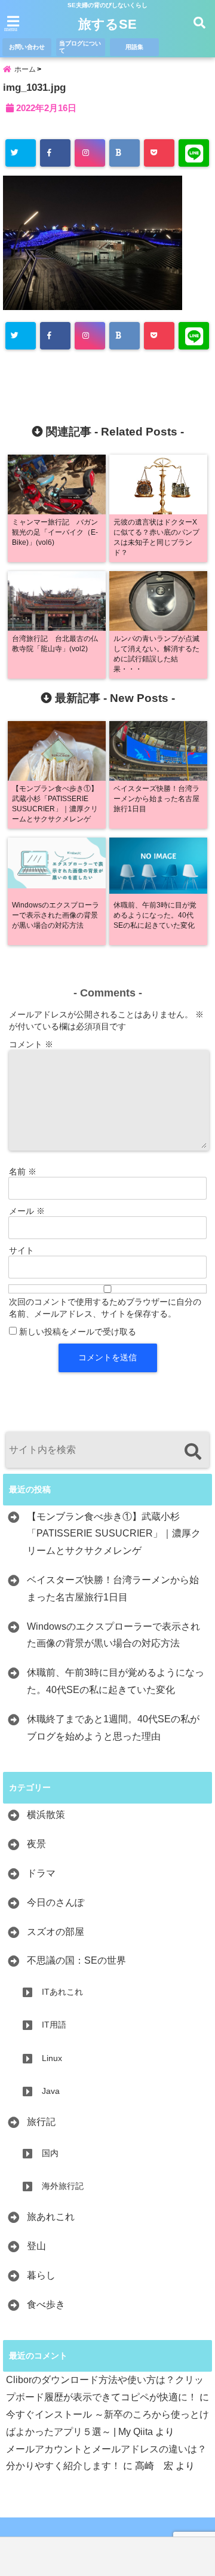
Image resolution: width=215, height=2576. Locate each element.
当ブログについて (80, 47)
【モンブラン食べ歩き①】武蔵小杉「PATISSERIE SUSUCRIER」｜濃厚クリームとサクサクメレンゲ (114, 1534)
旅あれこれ (51, 2217)
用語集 (134, 47)
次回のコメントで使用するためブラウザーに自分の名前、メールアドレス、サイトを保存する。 (105, 1308)
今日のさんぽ (56, 1902)
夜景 (36, 1844)
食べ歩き (46, 2304)
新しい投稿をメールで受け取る (78, 1332)
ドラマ (41, 1873)
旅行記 (41, 2122)
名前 (23, 1172)
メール (27, 1211)
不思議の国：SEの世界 (76, 1960)
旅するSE (107, 24)
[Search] (193, 1451)
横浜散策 (46, 1815)
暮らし (41, 2275)
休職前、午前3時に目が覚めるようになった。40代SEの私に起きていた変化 (116, 1681)
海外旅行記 (63, 2186)
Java (51, 2091)
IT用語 (54, 2025)
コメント (31, 1044)
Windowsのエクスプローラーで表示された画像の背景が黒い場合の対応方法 (113, 1635)
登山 (36, 2246)
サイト (21, 1250)
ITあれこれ (62, 1992)
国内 (50, 2153)
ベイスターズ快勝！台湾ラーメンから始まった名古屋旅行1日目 (113, 1588)
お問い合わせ (27, 47)
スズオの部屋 (56, 1932)
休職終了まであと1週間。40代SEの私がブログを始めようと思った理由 (113, 1728)
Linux (52, 2058)
